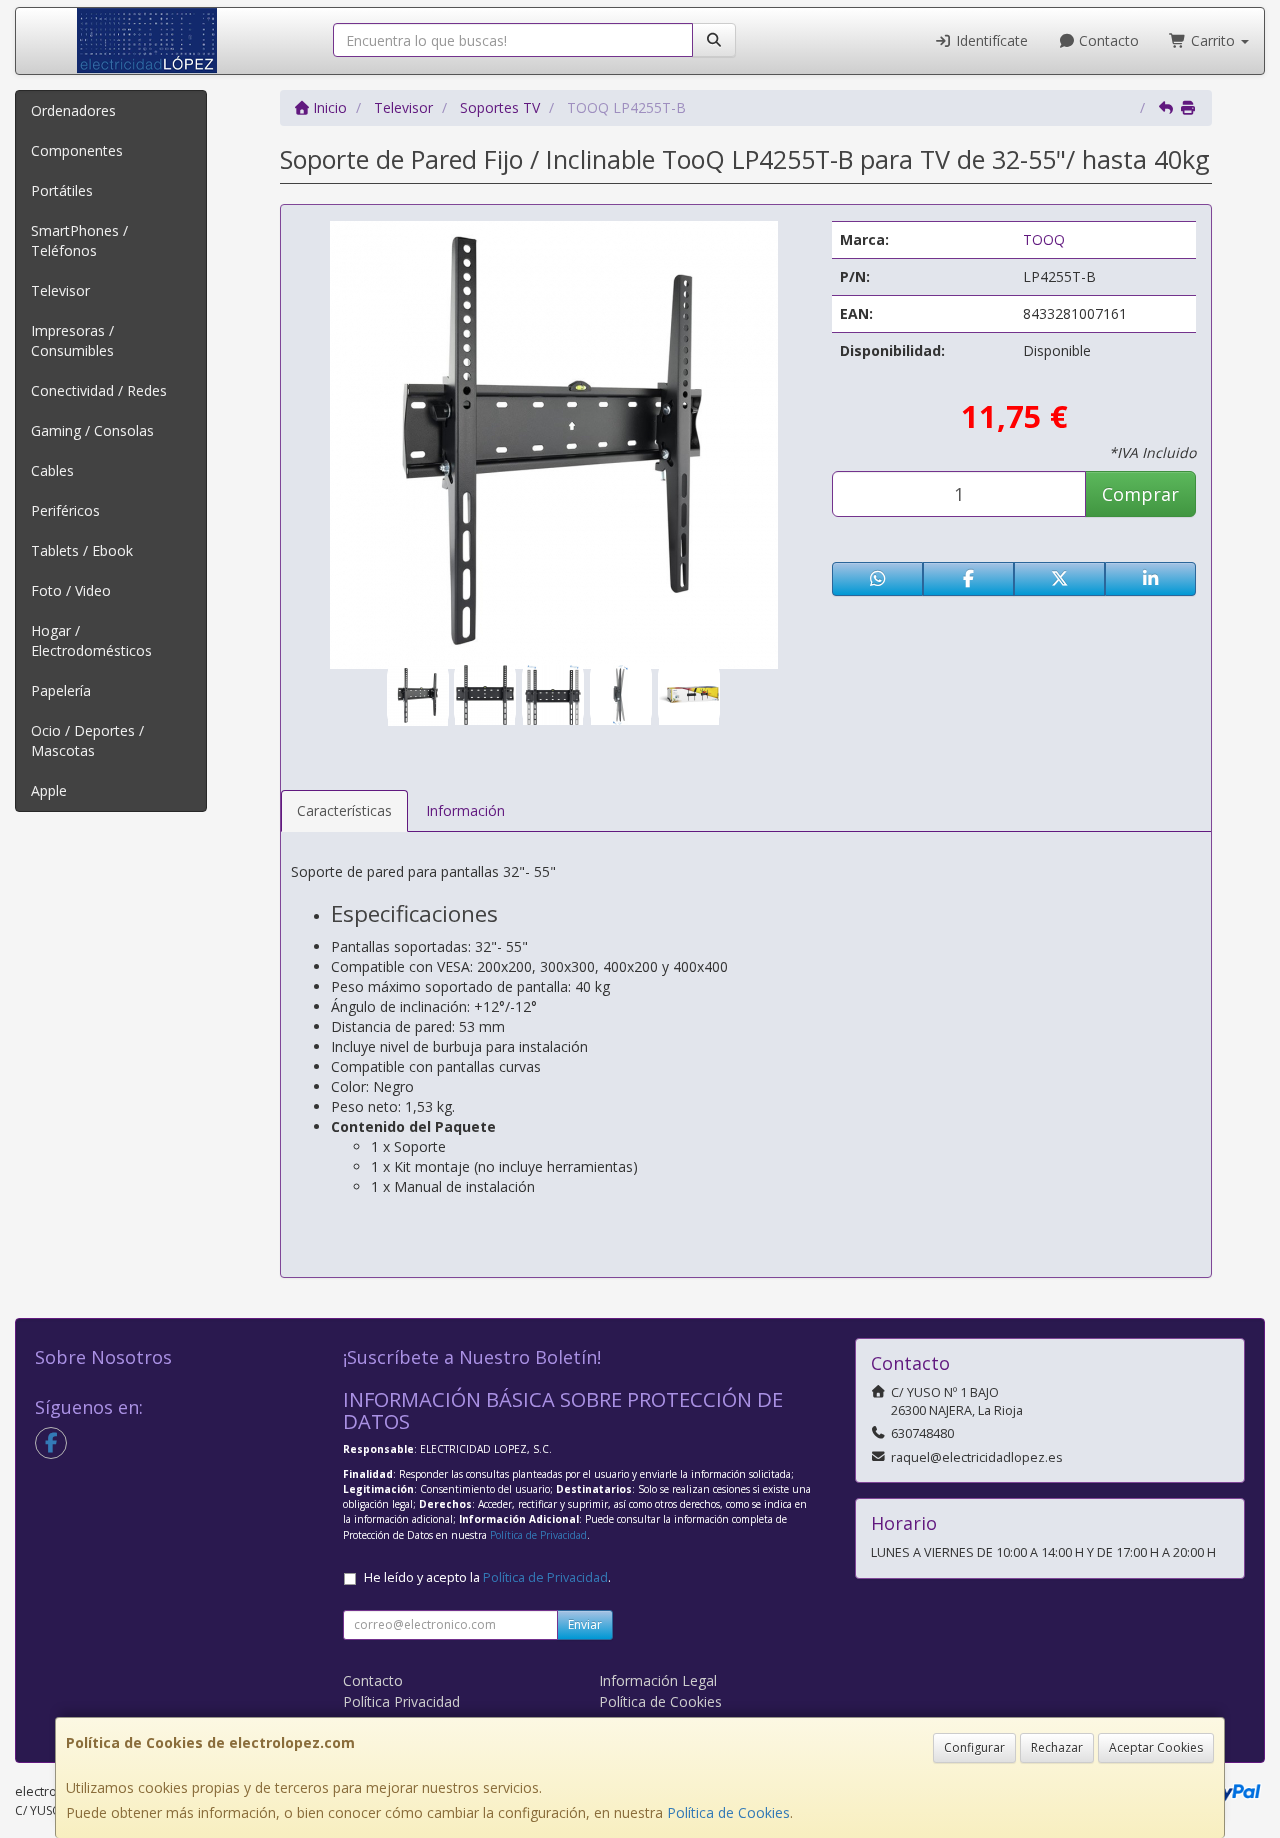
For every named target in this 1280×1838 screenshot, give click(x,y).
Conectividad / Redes (99, 390)
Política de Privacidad (538, 1535)
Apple (49, 790)
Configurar (974, 1747)
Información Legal (658, 1680)
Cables (52, 470)
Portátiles (62, 190)
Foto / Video (71, 590)
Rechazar (1057, 1747)
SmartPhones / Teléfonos (79, 240)
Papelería (61, 690)
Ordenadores (73, 110)
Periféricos (65, 510)
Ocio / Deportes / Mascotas (87, 740)
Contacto (1107, 40)
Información (465, 810)
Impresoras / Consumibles (72, 340)
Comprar (1140, 494)
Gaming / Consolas (92, 430)
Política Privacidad (401, 1701)
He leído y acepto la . (487, 1577)
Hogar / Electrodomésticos (91, 640)
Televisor (60, 290)
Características (344, 810)
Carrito (1213, 40)
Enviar (585, 1624)
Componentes (77, 150)
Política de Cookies (728, 1812)
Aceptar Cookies (1156, 1747)
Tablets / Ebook (82, 550)
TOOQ (1044, 239)
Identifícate (990, 40)
